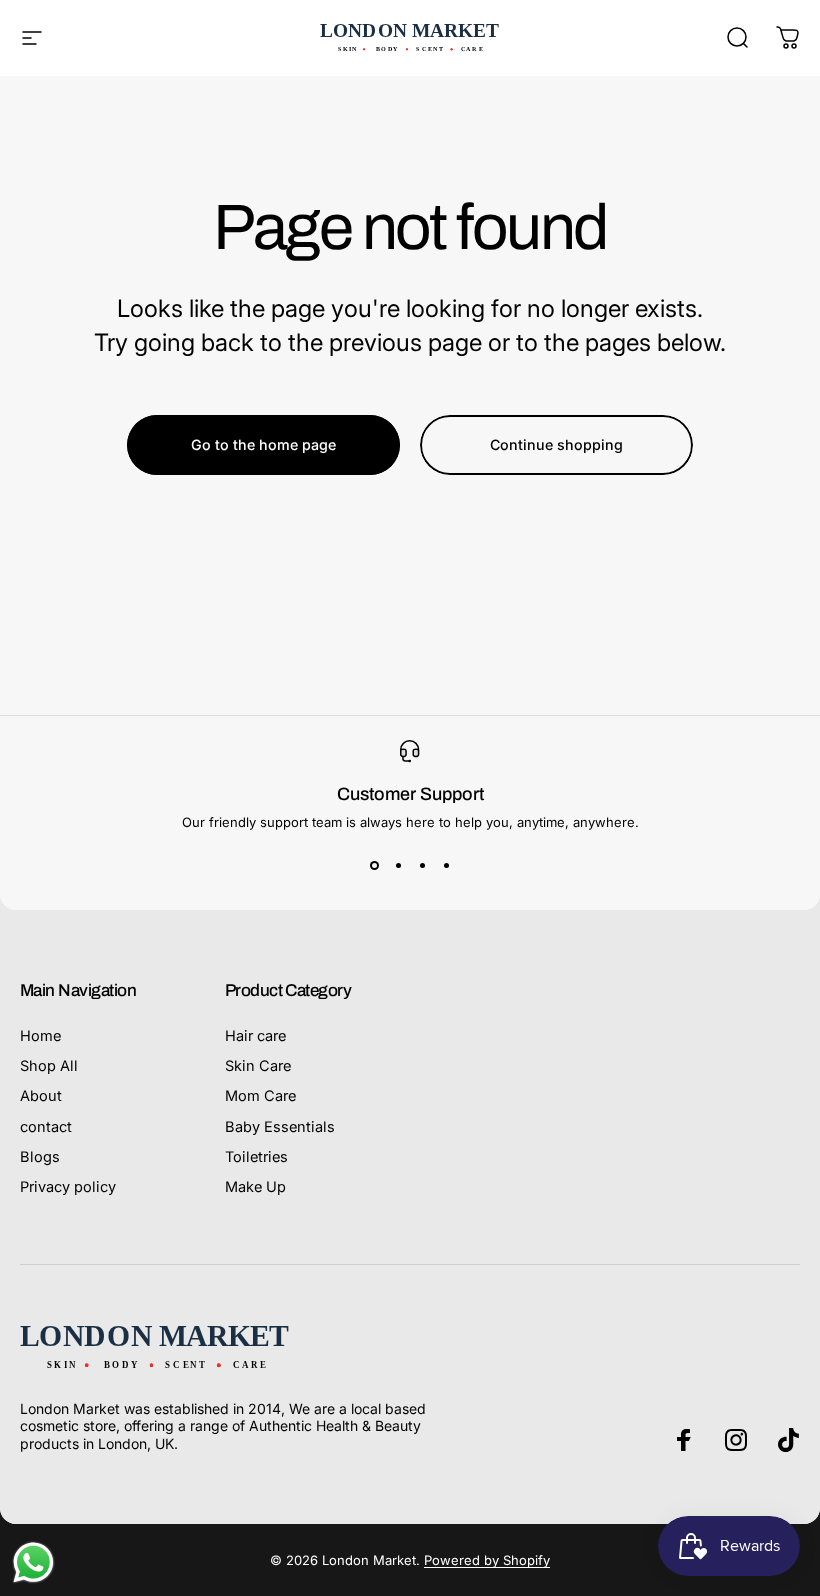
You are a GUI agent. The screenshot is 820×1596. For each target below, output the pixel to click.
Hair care (255, 1036)
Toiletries (256, 1157)
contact (46, 1127)
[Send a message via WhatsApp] (33, 1562)
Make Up (255, 1187)
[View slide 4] (446, 866)
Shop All (49, 1066)
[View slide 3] (422, 866)
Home (40, 1036)
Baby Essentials (280, 1127)
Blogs (40, 1157)
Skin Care (258, 1066)
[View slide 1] (374, 866)
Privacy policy (68, 1187)
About (41, 1096)
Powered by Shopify (487, 1560)
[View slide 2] (398, 866)
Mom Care (260, 1096)
